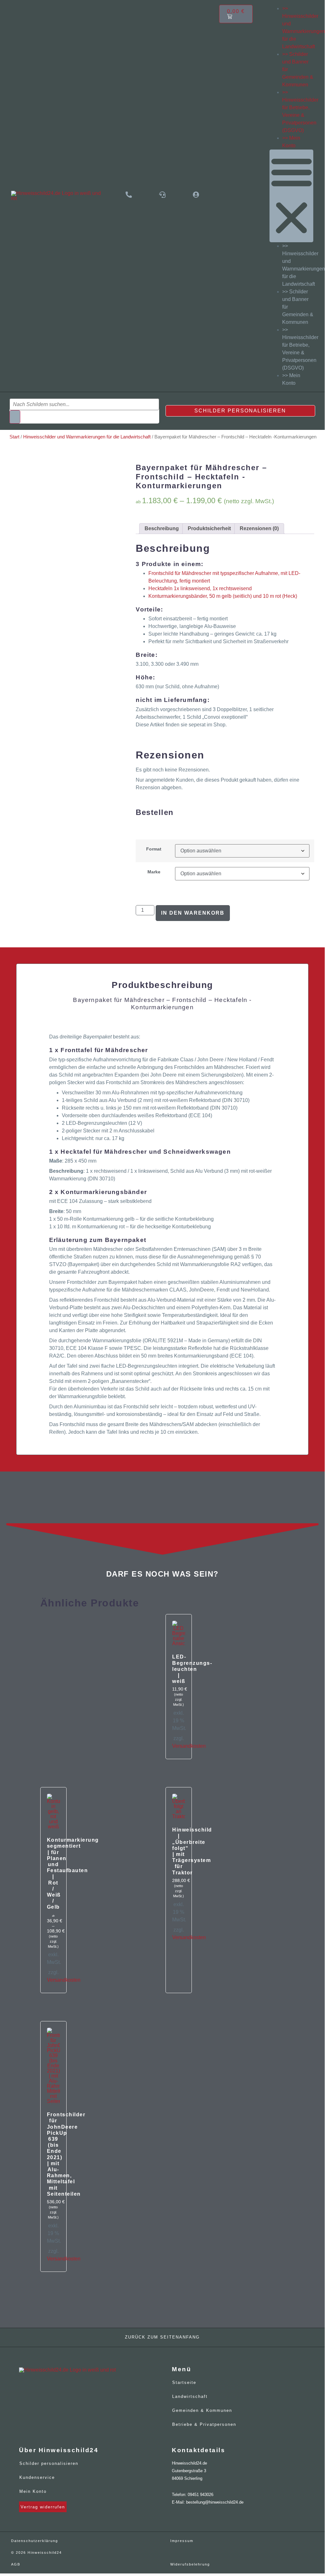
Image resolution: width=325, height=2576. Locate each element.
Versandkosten (189, 1746)
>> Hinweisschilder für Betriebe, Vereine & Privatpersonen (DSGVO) (300, 349)
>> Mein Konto (291, 379)
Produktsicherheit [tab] (209, 528)
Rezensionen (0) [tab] (259, 528)
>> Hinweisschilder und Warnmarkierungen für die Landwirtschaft (304, 265)
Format (154, 849)
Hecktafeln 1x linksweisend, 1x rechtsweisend (200, 588)
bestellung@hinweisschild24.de (215, 2502)
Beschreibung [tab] (162, 528)
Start (14, 437)
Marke (154, 872)
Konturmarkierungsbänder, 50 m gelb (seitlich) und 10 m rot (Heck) (223, 596)
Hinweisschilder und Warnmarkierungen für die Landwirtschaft (87, 437)
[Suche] (15, 417)
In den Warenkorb (193, 913)
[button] (292, 196)
